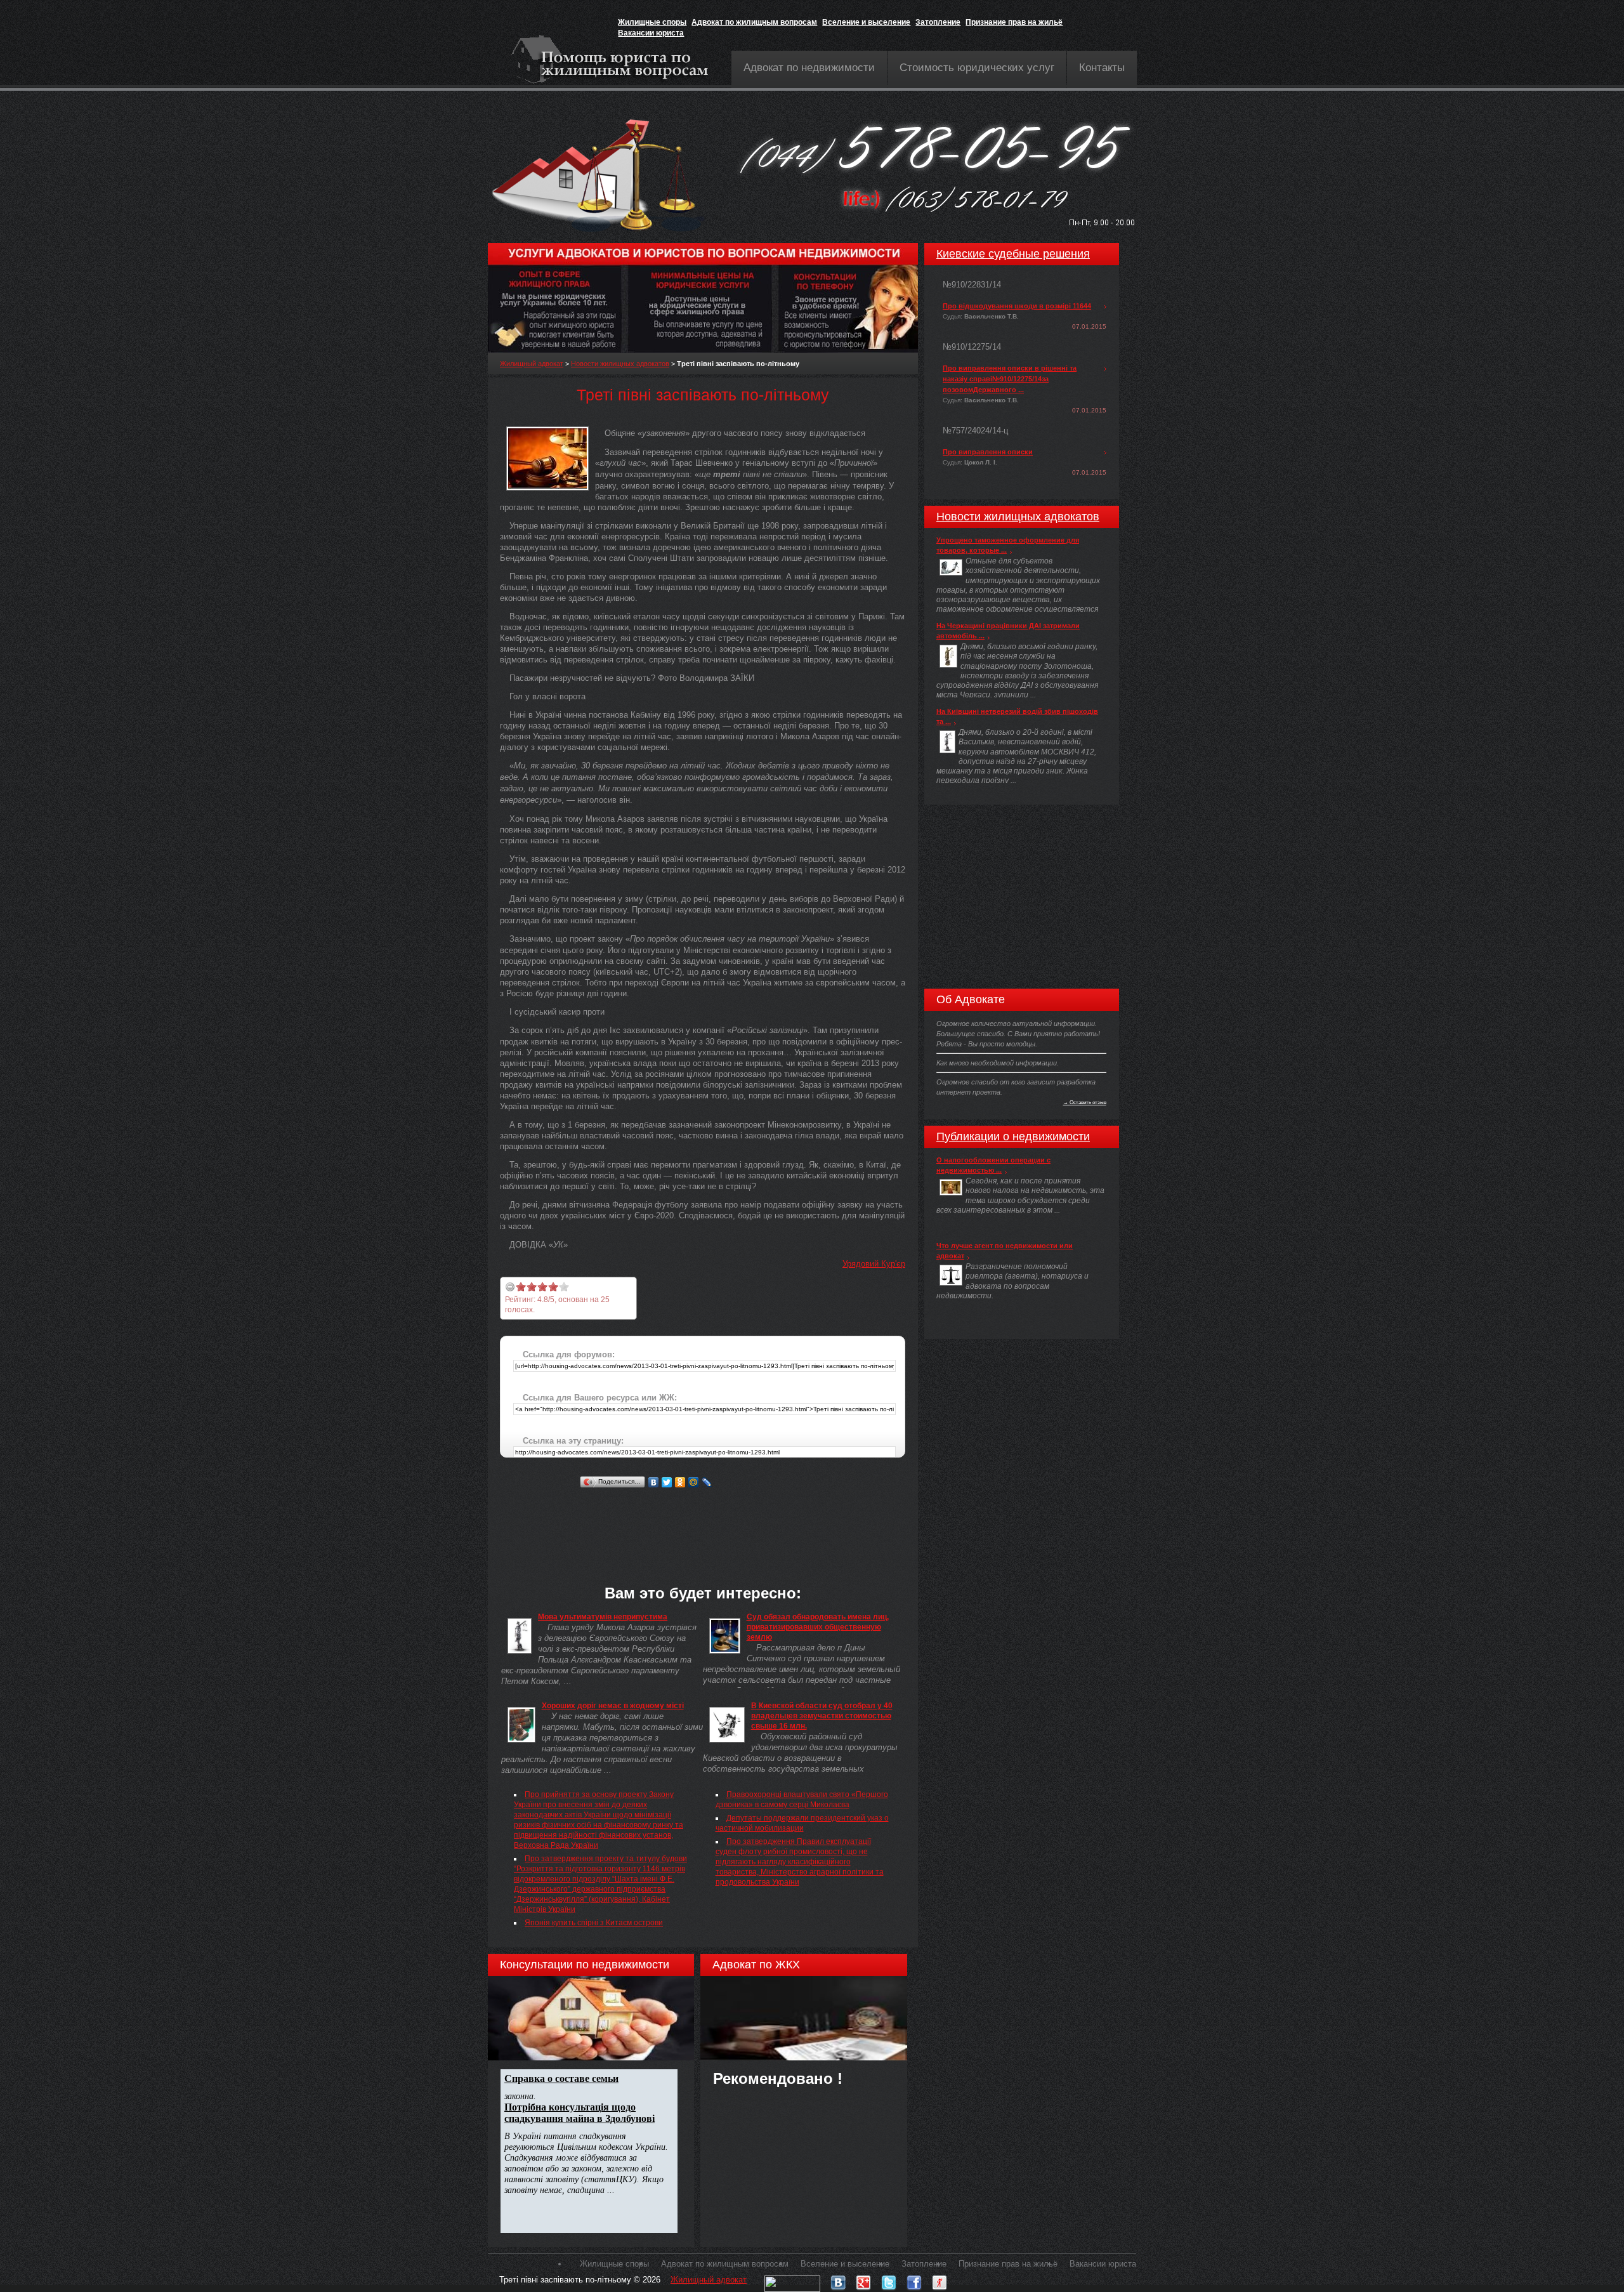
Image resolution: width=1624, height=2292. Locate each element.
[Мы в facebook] (914, 2280)
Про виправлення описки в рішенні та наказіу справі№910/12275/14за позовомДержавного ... (1010, 379)
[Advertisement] (731, 1520)
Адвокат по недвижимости (809, 68)
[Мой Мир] (694, 1482)
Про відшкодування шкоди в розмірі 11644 (1017, 306)
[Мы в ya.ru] (940, 2280)
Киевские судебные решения (1013, 254)
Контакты (1102, 68)
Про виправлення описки (988, 452)
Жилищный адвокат (532, 364)
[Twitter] (667, 1482)
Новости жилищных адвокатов (620, 364)
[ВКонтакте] (654, 1482)
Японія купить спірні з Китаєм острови (594, 1923)
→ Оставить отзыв (1085, 1102)
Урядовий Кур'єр (874, 1264)
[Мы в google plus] (863, 2280)
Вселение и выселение (866, 22)
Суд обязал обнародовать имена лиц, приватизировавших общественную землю (818, 1627)
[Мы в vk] (838, 2280)
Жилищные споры (652, 22)
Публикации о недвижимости (1013, 1136)
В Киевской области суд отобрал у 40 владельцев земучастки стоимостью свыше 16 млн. (822, 1716)
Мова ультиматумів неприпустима (603, 1617)
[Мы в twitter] (889, 2280)
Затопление (938, 22)
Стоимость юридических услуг (977, 68)
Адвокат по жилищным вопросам (754, 22)
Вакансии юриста (651, 33)
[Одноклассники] (680, 1482)
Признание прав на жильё (1014, 22)
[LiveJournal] (707, 1482)
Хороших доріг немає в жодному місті (613, 1706)
